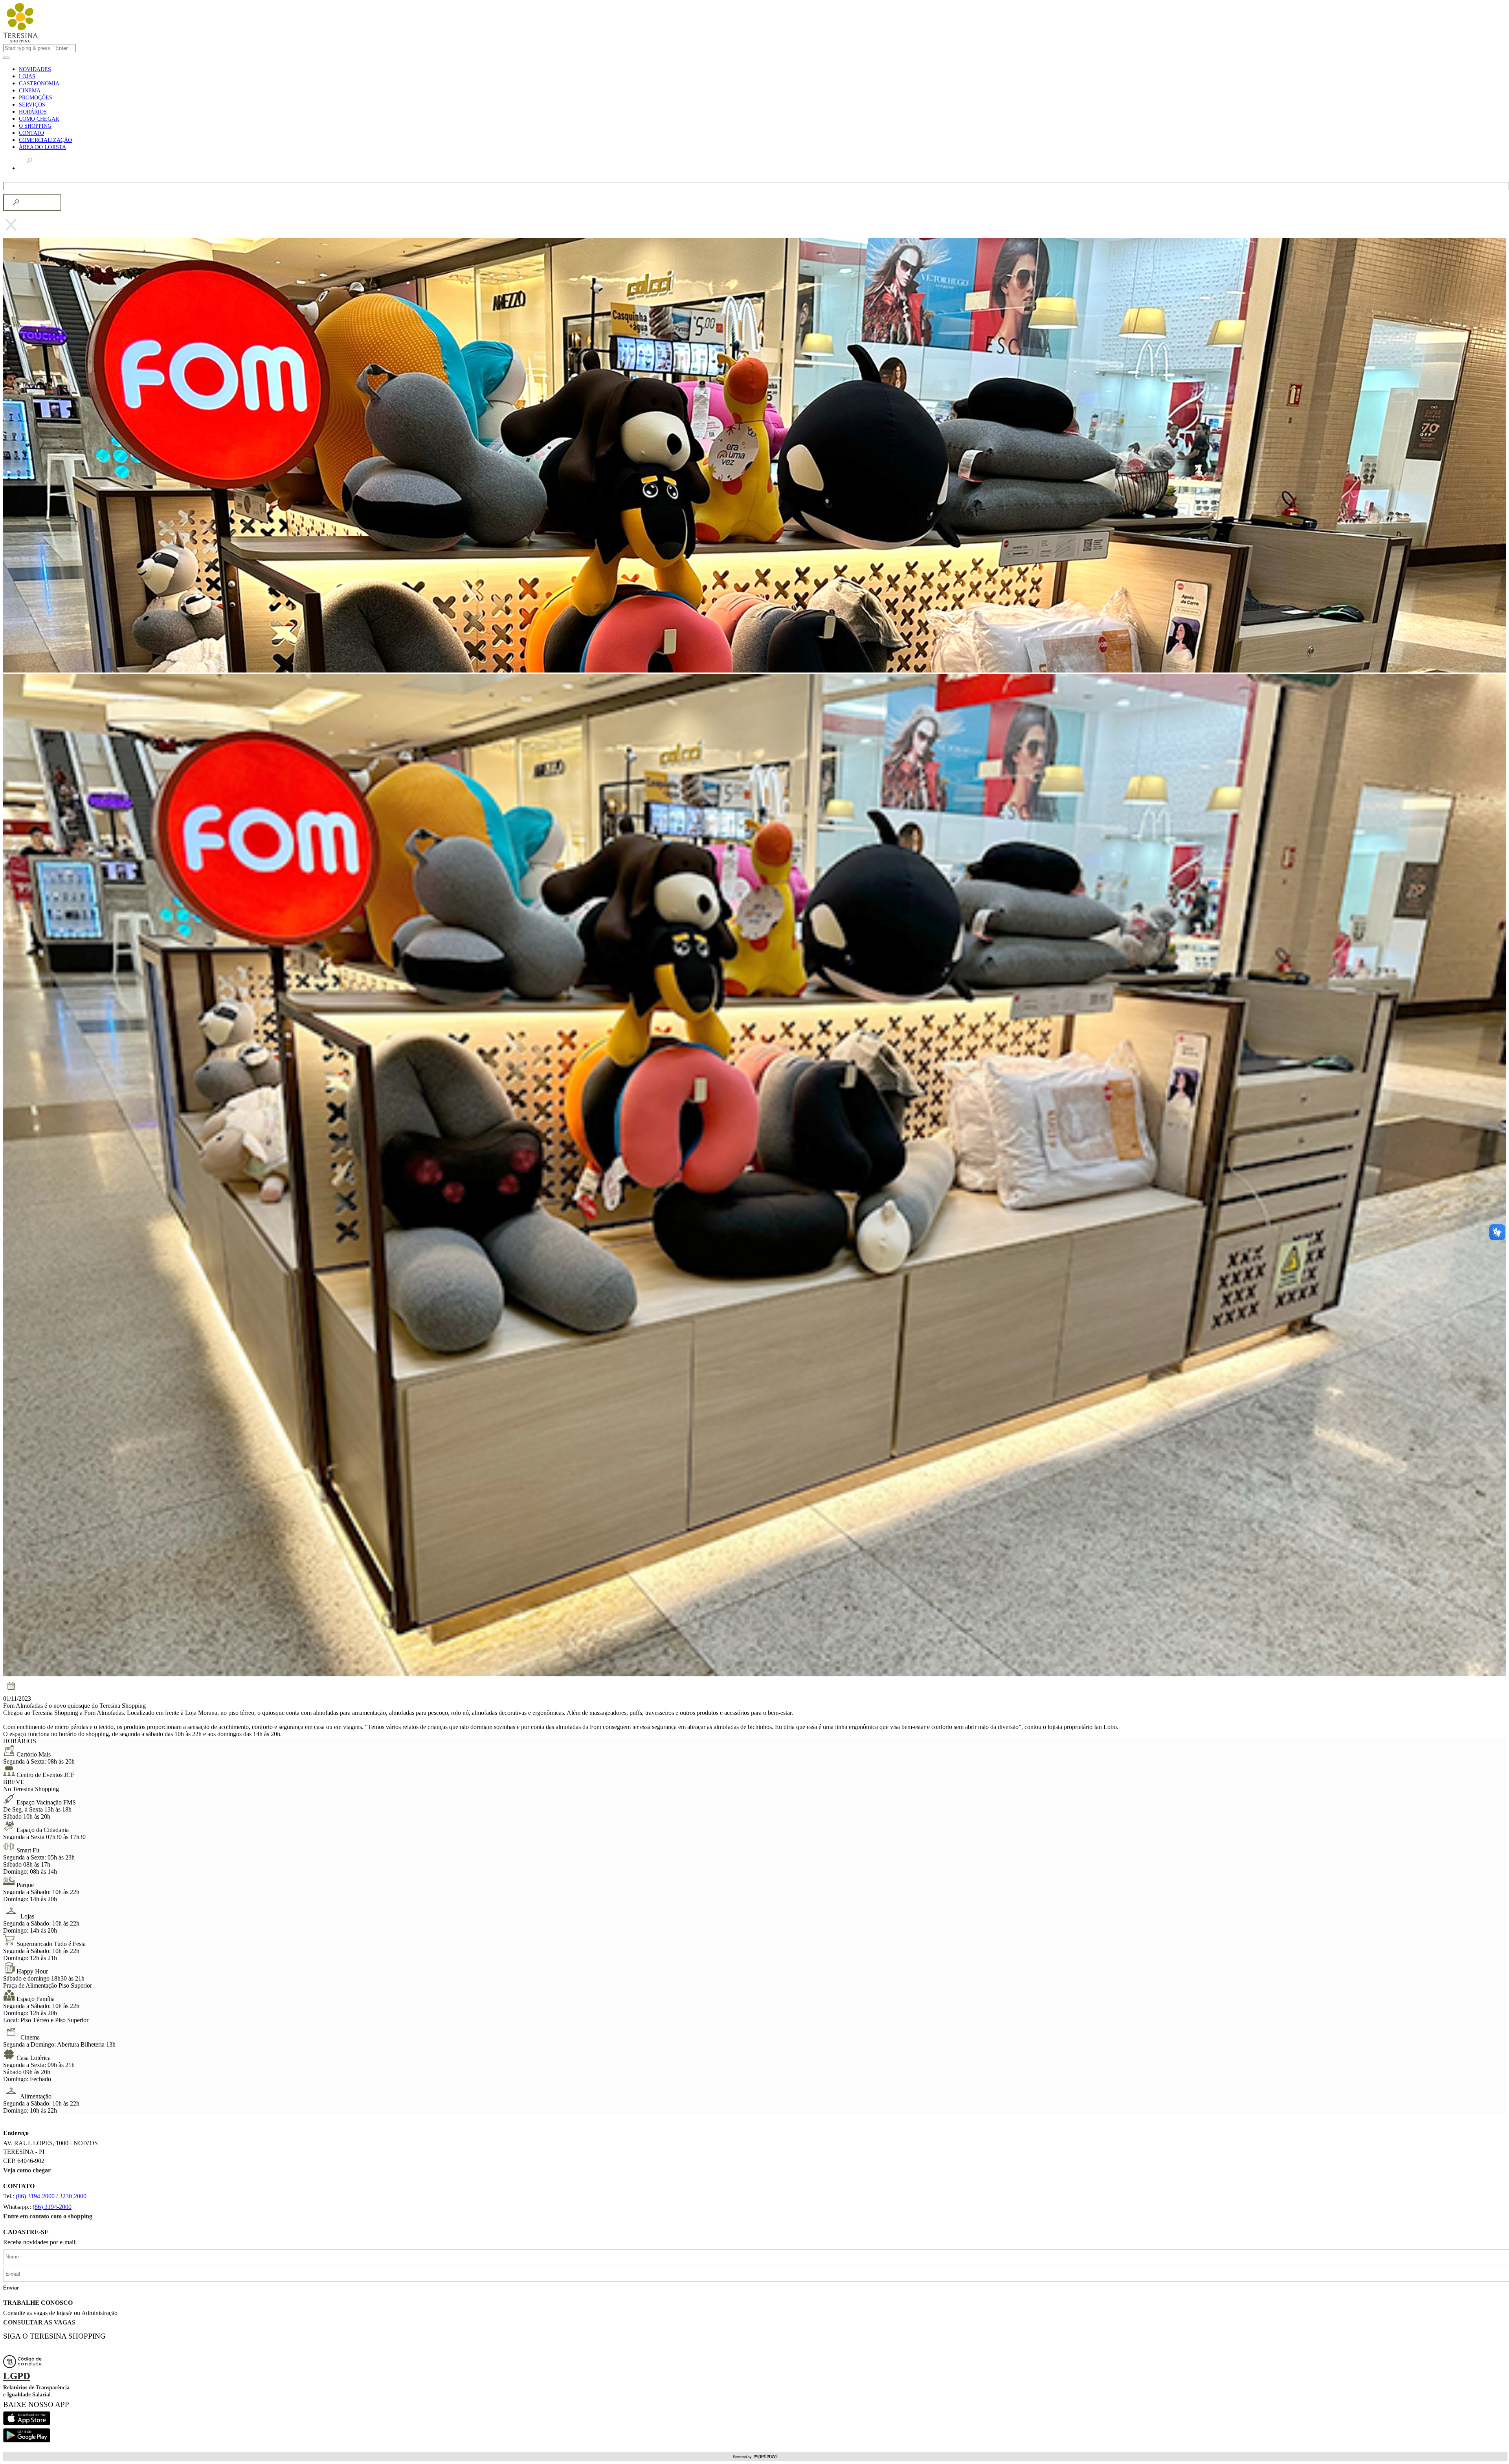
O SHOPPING (35, 126)
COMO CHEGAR (39, 119)
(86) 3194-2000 (52, 2207)
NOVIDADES (35, 69)
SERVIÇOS (32, 105)
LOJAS (27, 76)
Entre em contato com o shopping (48, 2216)
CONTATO (31, 133)
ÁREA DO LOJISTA (42, 147)
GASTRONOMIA (39, 84)
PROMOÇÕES (36, 98)
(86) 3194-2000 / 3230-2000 (51, 2196)
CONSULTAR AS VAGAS (39, 2322)
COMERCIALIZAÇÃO (45, 140)
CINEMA (30, 91)
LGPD (17, 2376)
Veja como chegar (27, 2170)
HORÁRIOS (33, 112)
